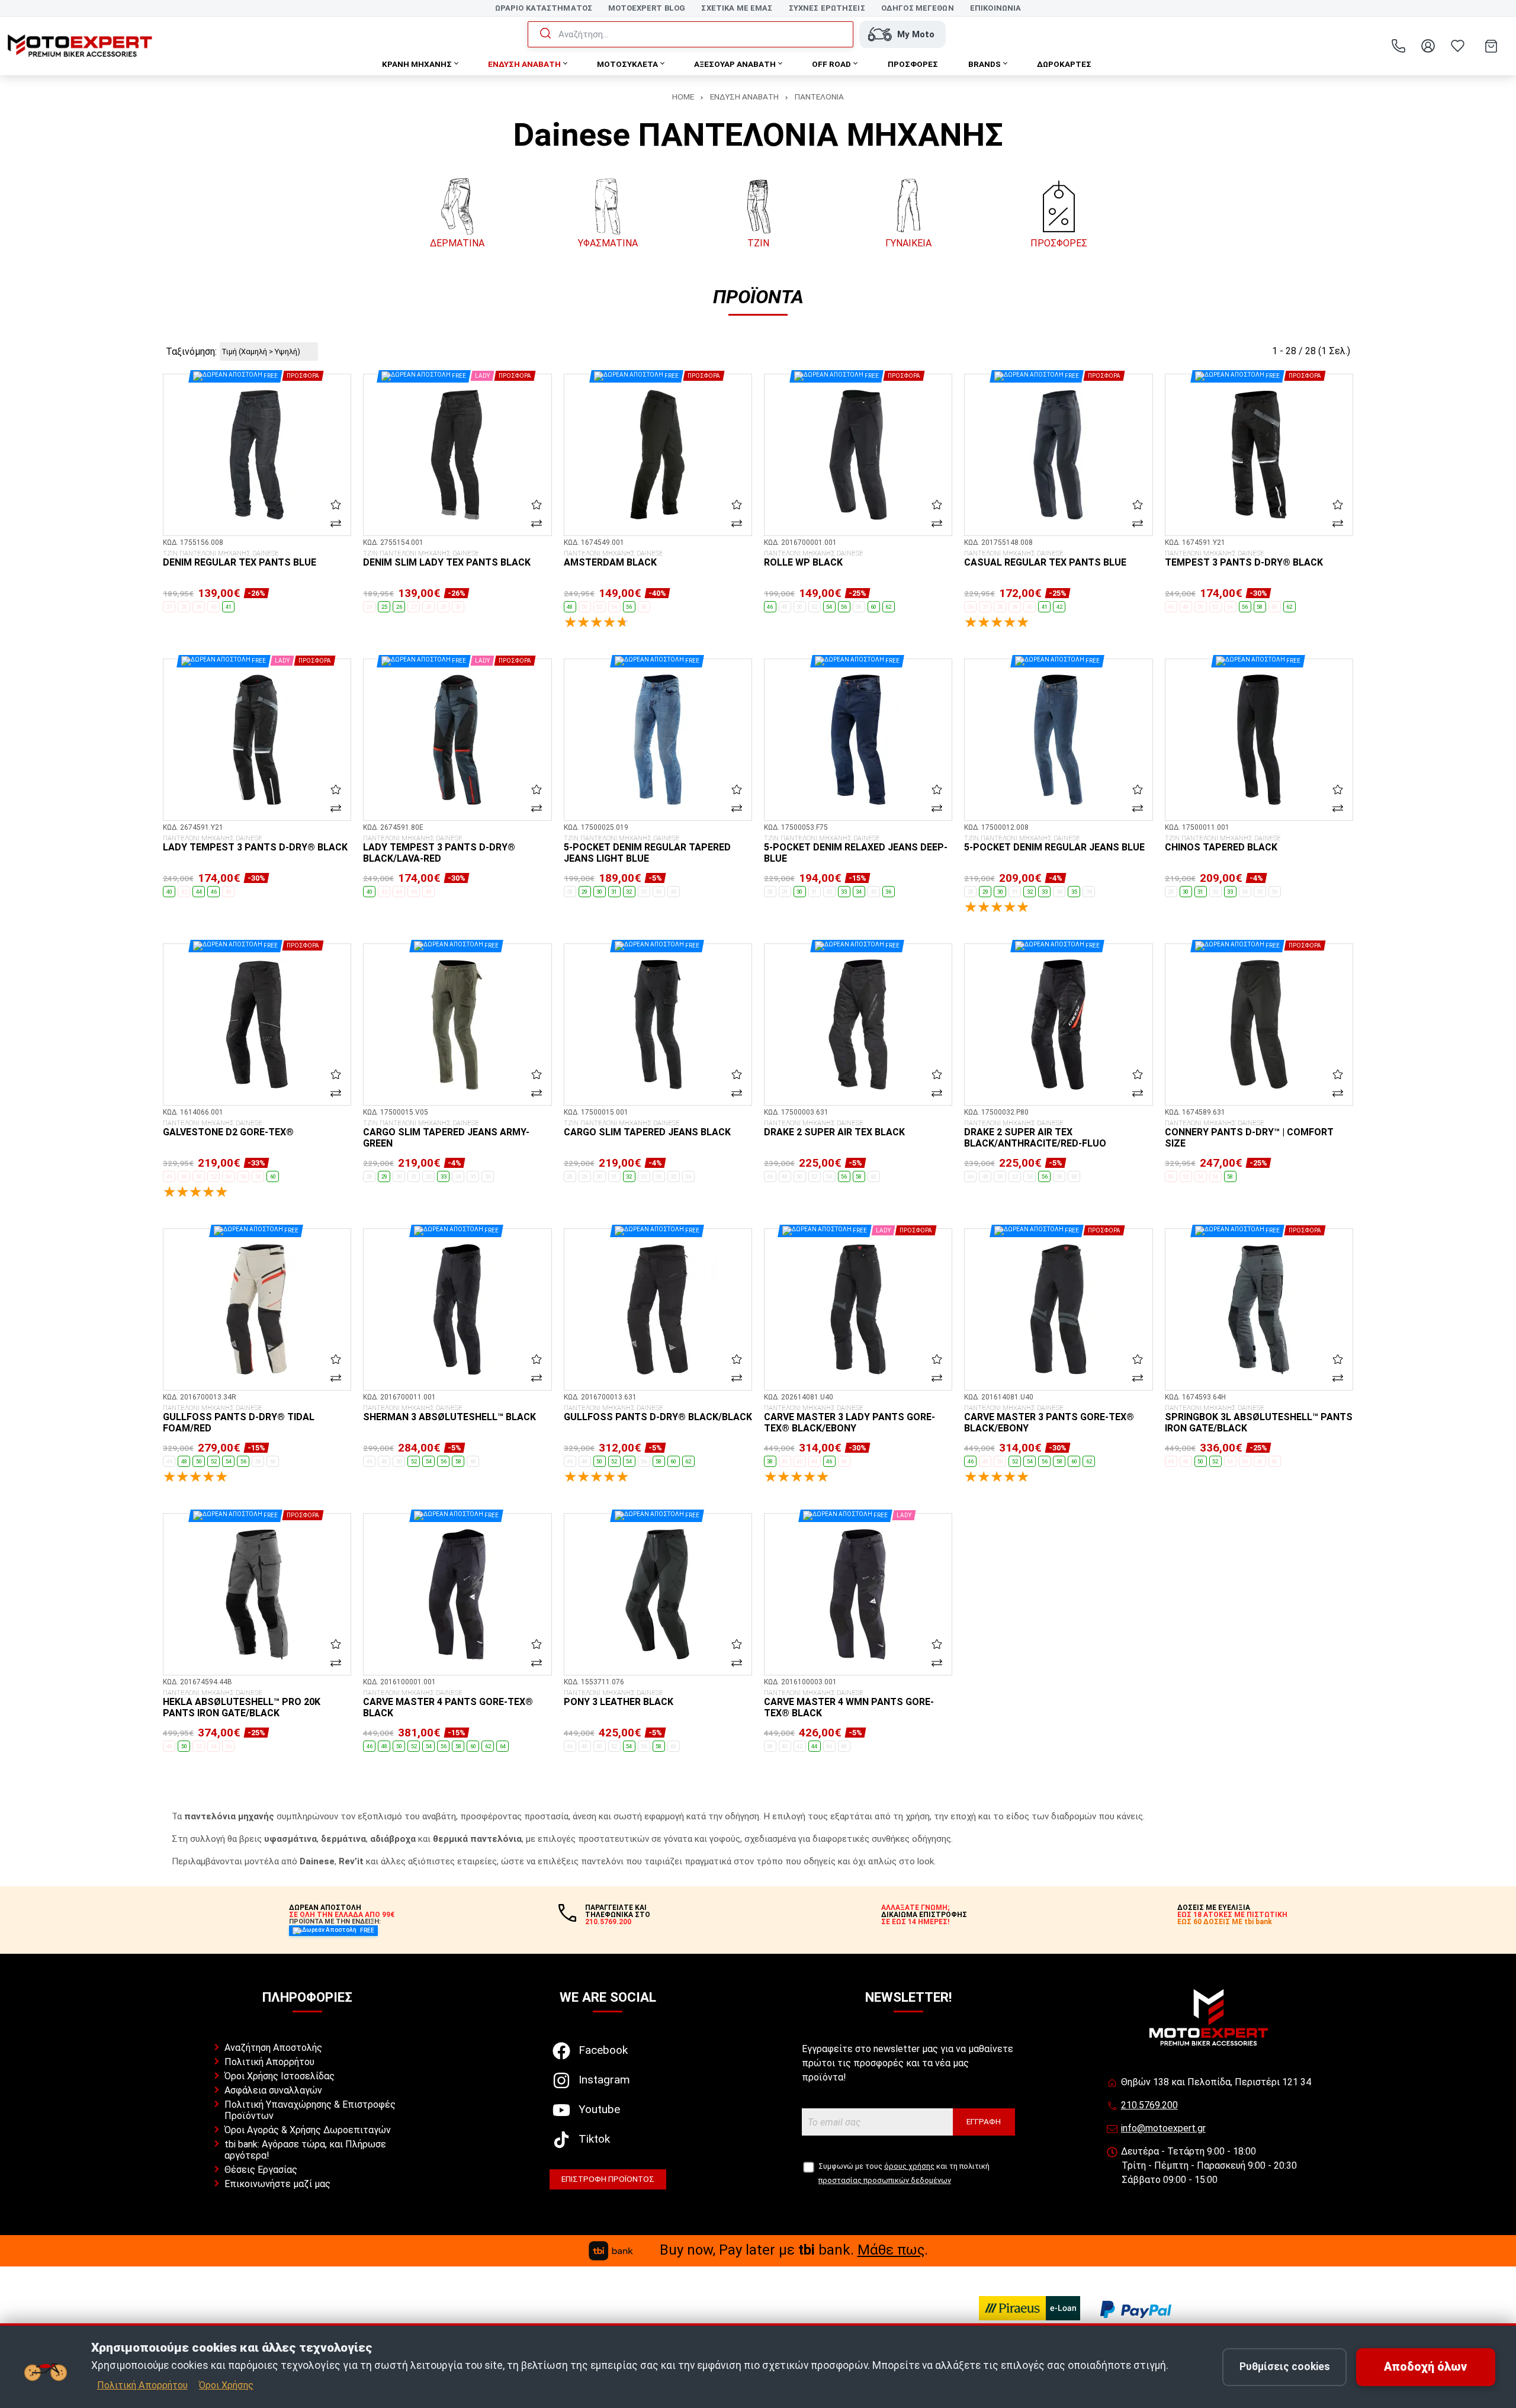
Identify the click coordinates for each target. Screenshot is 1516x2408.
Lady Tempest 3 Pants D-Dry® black (255, 844)
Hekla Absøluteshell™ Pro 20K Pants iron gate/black (242, 1704)
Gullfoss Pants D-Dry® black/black (658, 1414)
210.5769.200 (1149, 2105)
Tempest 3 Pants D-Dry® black (1244, 559)
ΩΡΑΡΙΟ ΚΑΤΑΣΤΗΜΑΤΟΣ (544, 8)
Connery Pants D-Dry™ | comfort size (1249, 1134)
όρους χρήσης (909, 2166)
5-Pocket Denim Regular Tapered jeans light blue (647, 850)
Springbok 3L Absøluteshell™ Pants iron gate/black (1259, 1419)
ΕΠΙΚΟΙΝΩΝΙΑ (995, 8)
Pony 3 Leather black (619, 1699)
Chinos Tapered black (1223, 844)
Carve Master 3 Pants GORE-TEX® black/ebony (1049, 1419)
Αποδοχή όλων (1425, 2367)
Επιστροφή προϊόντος (608, 2179)
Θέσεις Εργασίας (261, 2170)
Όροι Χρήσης (226, 2385)
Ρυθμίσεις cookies (1285, 2367)
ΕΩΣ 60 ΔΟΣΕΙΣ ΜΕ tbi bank (1225, 1922)
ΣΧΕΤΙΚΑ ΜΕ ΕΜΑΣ (737, 8)
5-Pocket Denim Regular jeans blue (1054, 844)
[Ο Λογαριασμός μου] (1428, 46)
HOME (683, 97)
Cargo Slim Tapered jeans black (647, 1129)
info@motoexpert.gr (1163, 2128)
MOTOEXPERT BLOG (647, 8)
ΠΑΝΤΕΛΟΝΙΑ (819, 97)
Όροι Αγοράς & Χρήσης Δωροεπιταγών (308, 2130)
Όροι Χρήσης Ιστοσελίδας (280, 2076)
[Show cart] (1491, 46)
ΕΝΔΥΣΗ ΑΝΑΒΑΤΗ (744, 97)
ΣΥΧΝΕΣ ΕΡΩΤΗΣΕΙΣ (827, 8)
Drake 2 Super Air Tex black (834, 1129)
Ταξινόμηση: (191, 351)
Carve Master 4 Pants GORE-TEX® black (448, 1704)
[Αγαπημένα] (1457, 46)
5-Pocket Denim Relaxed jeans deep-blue (856, 850)
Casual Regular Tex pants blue (1045, 559)
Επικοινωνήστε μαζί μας (277, 2184)
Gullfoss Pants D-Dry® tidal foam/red (239, 1419)
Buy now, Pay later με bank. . (794, 2250)
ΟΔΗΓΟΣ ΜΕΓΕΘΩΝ (918, 8)
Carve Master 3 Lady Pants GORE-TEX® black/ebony (849, 1419)
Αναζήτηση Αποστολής (273, 2048)
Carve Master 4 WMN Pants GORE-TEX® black (849, 1704)
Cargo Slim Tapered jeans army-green (446, 1134)
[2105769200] (1398, 46)
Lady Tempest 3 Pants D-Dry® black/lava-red (439, 850)
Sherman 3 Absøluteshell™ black (449, 1414)
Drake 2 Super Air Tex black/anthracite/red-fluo (1035, 1134)
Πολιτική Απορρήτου (269, 2062)
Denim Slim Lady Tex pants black (447, 559)
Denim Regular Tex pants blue (240, 559)
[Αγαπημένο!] (336, 505)
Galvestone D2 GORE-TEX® (228, 1129)
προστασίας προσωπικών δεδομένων (885, 2180)
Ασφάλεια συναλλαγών (273, 2090)
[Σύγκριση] (336, 523)
